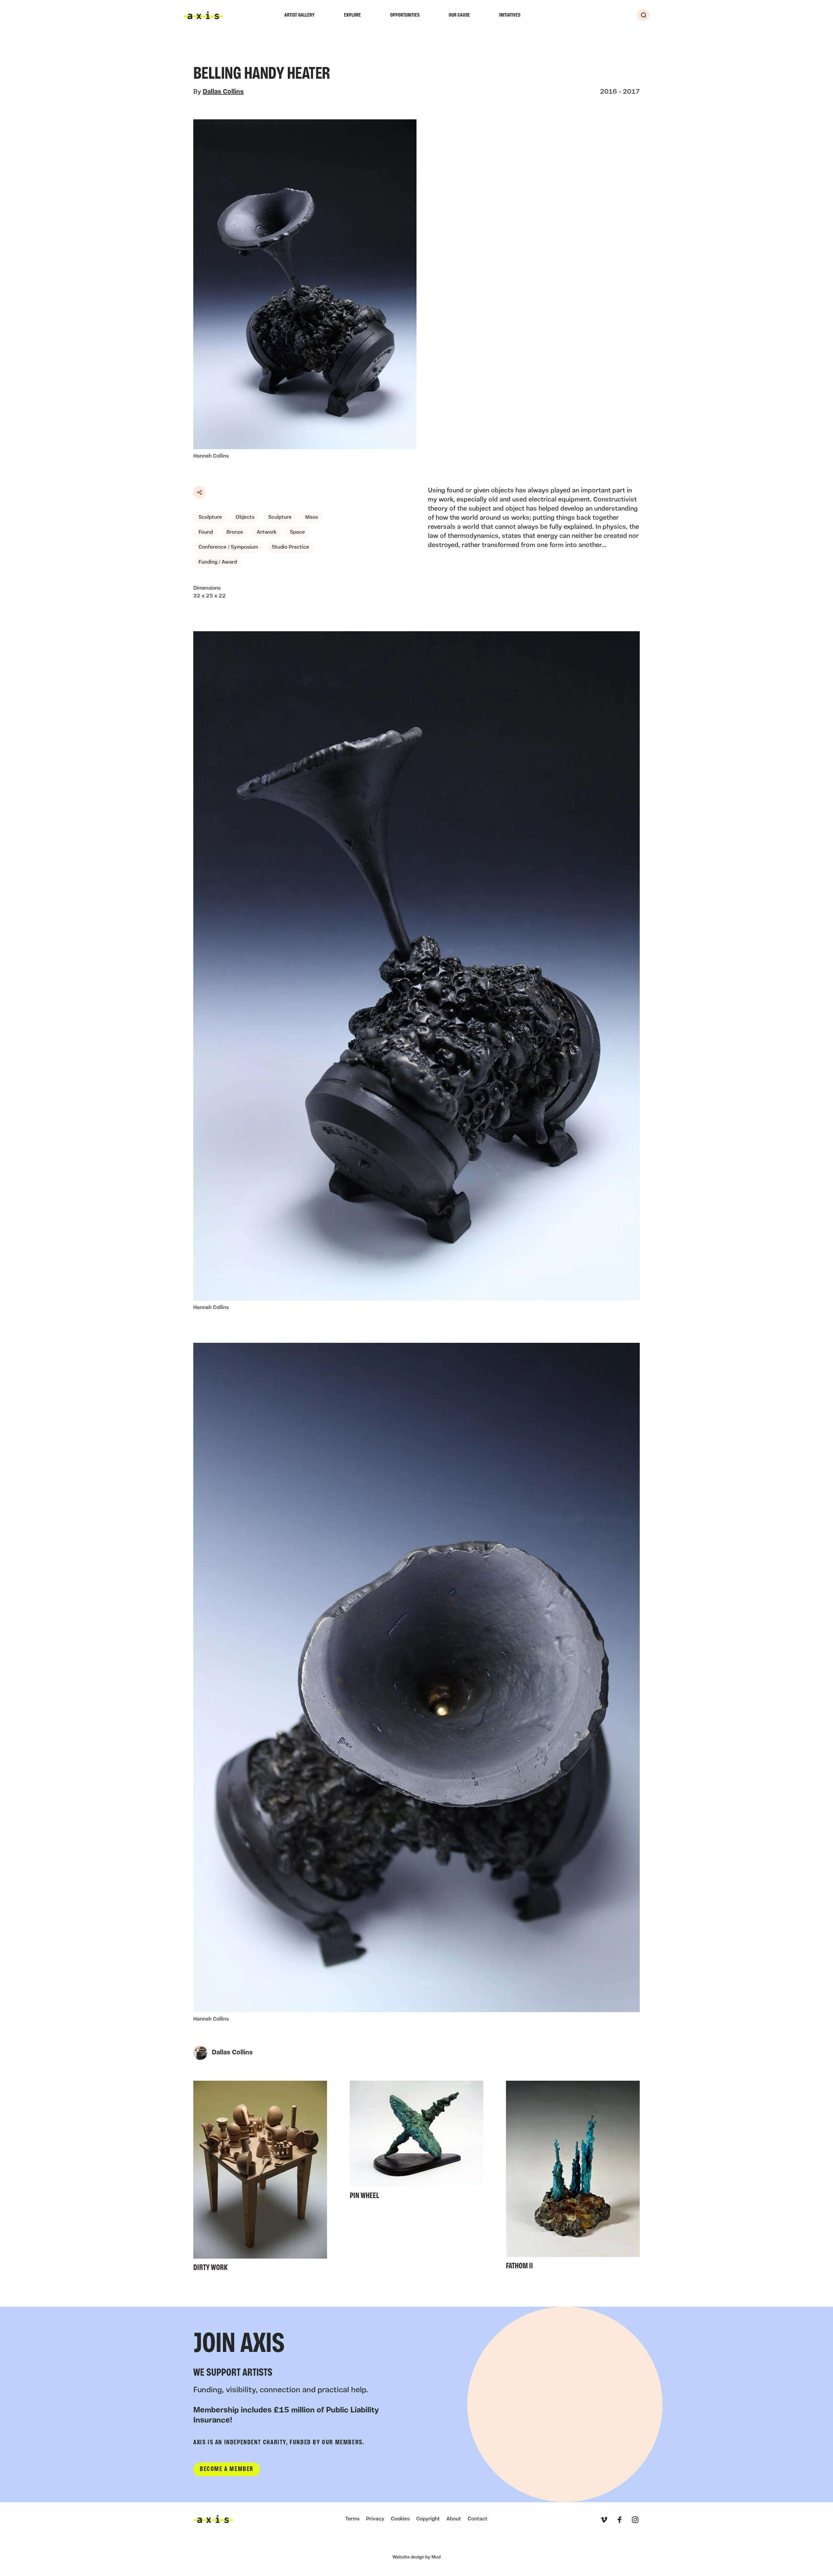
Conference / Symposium (228, 547)
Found (206, 532)
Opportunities (405, 15)
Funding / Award (218, 562)
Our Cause (459, 15)
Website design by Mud (416, 2557)
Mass (312, 517)
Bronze (235, 532)
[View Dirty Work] (260, 2178)
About (454, 2519)
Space (297, 532)
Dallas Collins (223, 92)
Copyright (428, 2519)
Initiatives (510, 15)
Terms (352, 2519)
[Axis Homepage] (203, 15)
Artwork (266, 532)
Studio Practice (290, 547)
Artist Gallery (300, 15)
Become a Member (227, 2469)
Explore (352, 15)
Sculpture (210, 517)
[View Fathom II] (573, 2177)
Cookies (400, 2519)
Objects (245, 517)
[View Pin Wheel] (417, 2142)
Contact (478, 2519)
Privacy (375, 2519)
